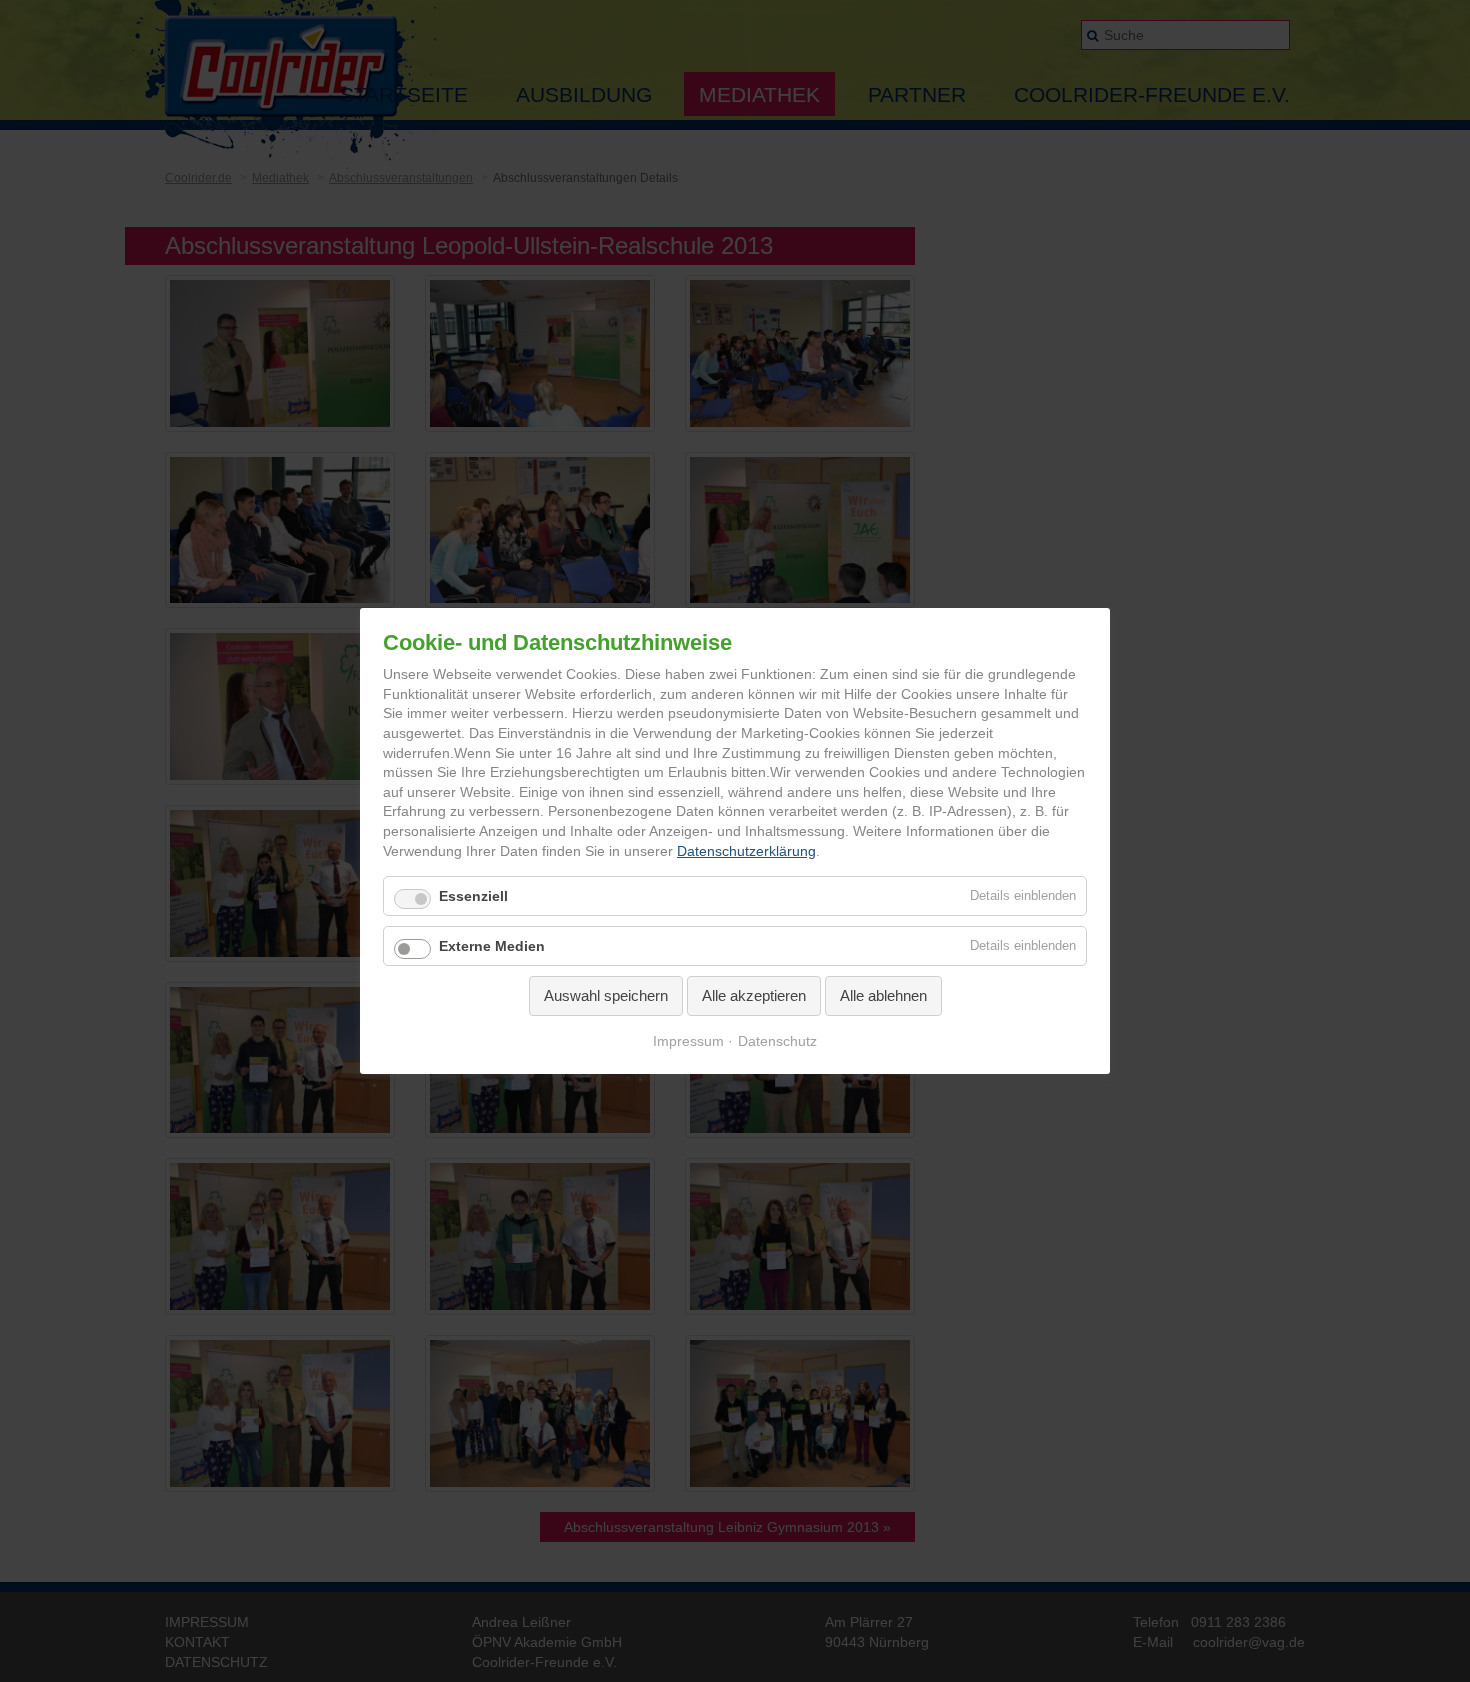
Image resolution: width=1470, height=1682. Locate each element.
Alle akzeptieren (754, 995)
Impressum (688, 1041)
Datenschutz (777, 1041)
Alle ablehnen (883, 995)
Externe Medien (492, 946)
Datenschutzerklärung (746, 851)
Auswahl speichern (606, 995)
